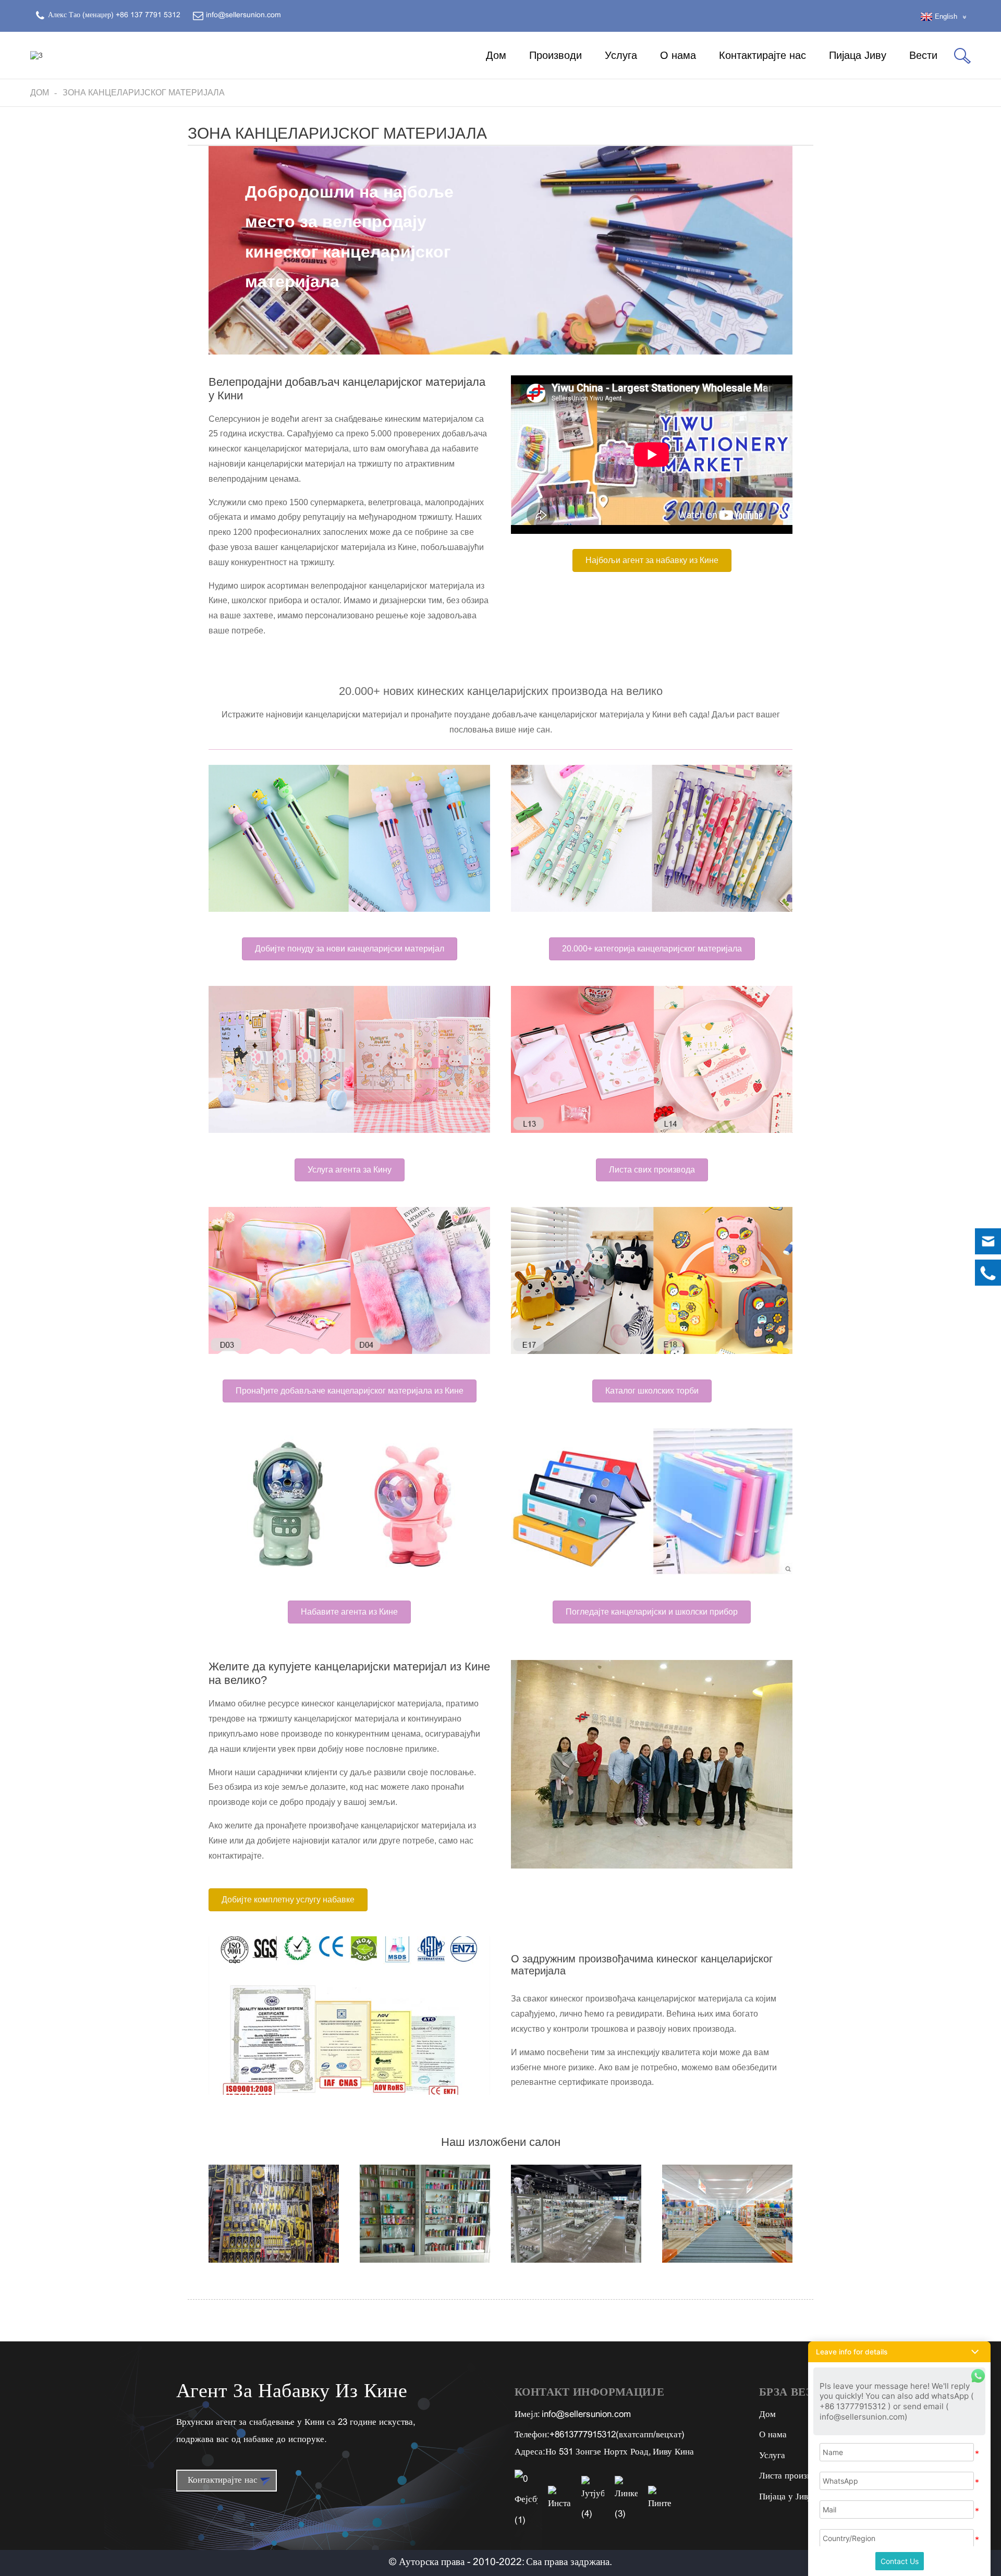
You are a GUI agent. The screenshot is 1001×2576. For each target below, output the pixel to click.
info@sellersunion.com (586, 2415)
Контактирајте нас (762, 55)
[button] (652, 560)
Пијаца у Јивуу (788, 2497)
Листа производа (792, 2476)
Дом (496, 55)
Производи (556, 55)
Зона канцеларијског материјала (144, 93)
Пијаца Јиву (858, 55)
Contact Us (900, 2561)
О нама (678, 55)
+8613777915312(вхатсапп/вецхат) (617, 2435)
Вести (923, 55)
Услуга (621, 55)
